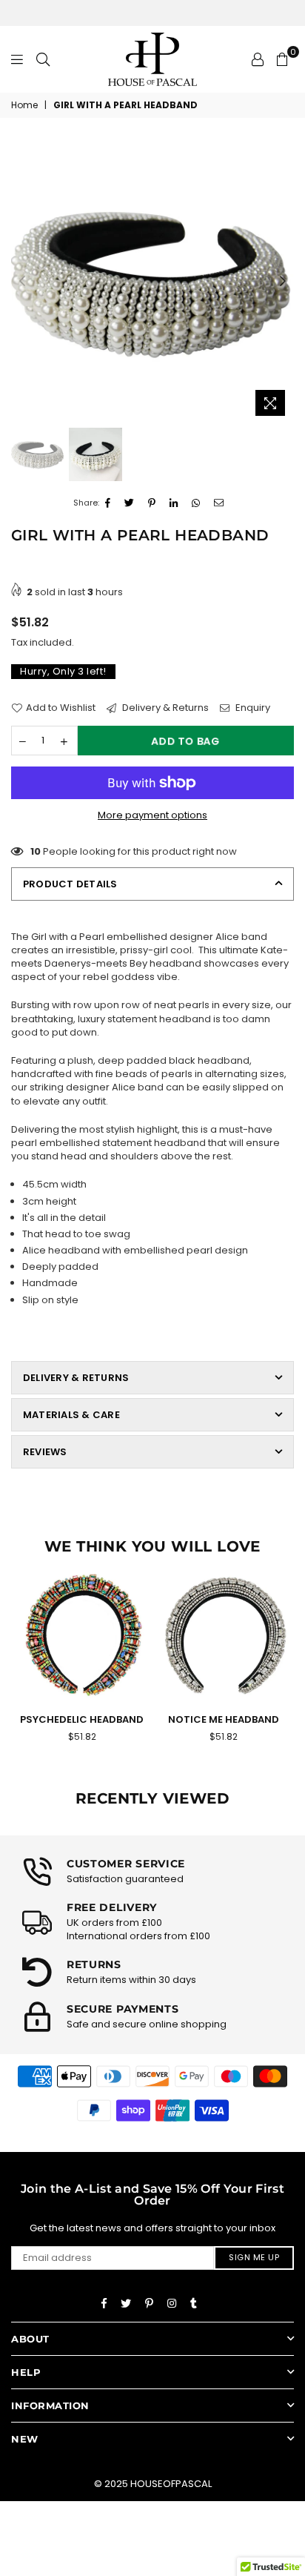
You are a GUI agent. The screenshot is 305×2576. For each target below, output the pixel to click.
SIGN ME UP (254, 2257)
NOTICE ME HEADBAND (224, 1719)
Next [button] (283, 282)
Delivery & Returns (164, 708)
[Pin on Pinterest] (152, 503)
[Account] (258, 59)
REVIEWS (45, 1452)
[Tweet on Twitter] (130, 503)
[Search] (43, 59)
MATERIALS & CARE (71, 1415)
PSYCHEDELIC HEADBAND (82, 1719)
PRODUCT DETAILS (70, 884)
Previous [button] (22, 282)
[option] (152, 282)
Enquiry (252, 708)
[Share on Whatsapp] (196, 503)
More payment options (152, 815)
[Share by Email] (219, 503)
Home (24, 105)
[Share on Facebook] (108, 503)
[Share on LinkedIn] (174, 503)
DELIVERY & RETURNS (76, 1378)
